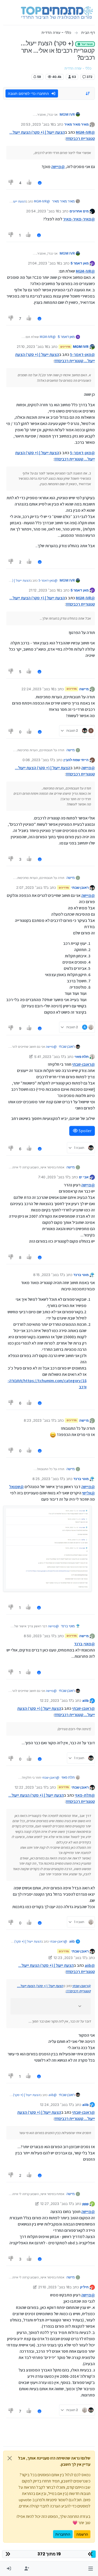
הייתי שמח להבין (76, 760)
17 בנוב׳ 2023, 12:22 (56, 1700)
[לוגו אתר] (57, 13)
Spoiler (85, 1131)
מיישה (84, 689)
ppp (85, 2204)
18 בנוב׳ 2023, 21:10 (54, 2287)
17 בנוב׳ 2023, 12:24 (56, 2105)
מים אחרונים (79, 211)
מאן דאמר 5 (80, 263)
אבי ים (84, 1177)
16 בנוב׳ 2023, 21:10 (32, 347)
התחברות (63, 2534)
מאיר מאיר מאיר (76, 124)
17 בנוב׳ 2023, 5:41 (49, 1057)
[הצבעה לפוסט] (30, 183)
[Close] (10, 2458)
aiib (85, 1700)
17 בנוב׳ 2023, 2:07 (31, 888)
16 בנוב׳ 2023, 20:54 (43, 211)
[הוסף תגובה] (40, 183)
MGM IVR (67, 114)
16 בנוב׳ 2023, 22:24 (38, 689)
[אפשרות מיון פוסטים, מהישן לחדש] (88, 94)
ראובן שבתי (80, 888)
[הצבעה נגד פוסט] (11, 183)
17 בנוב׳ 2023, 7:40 (53, 1177)
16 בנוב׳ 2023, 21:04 (44, 263)
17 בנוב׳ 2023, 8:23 (39, 1420)
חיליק (84, 2287)
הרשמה (82, 2534)
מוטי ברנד (81, 1275)
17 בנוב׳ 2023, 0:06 (38, 760)
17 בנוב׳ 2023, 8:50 (39, 1636)
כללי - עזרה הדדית (78, 68)
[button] (91, 2569)
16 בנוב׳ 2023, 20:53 (37, 124)
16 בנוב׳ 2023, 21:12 (44, 590)
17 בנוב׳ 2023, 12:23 (70, 1958)
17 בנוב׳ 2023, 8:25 (48, 1479)
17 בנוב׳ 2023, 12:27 (56, 2204)
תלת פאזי (82, 1057)
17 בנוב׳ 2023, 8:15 (48, 1275)
